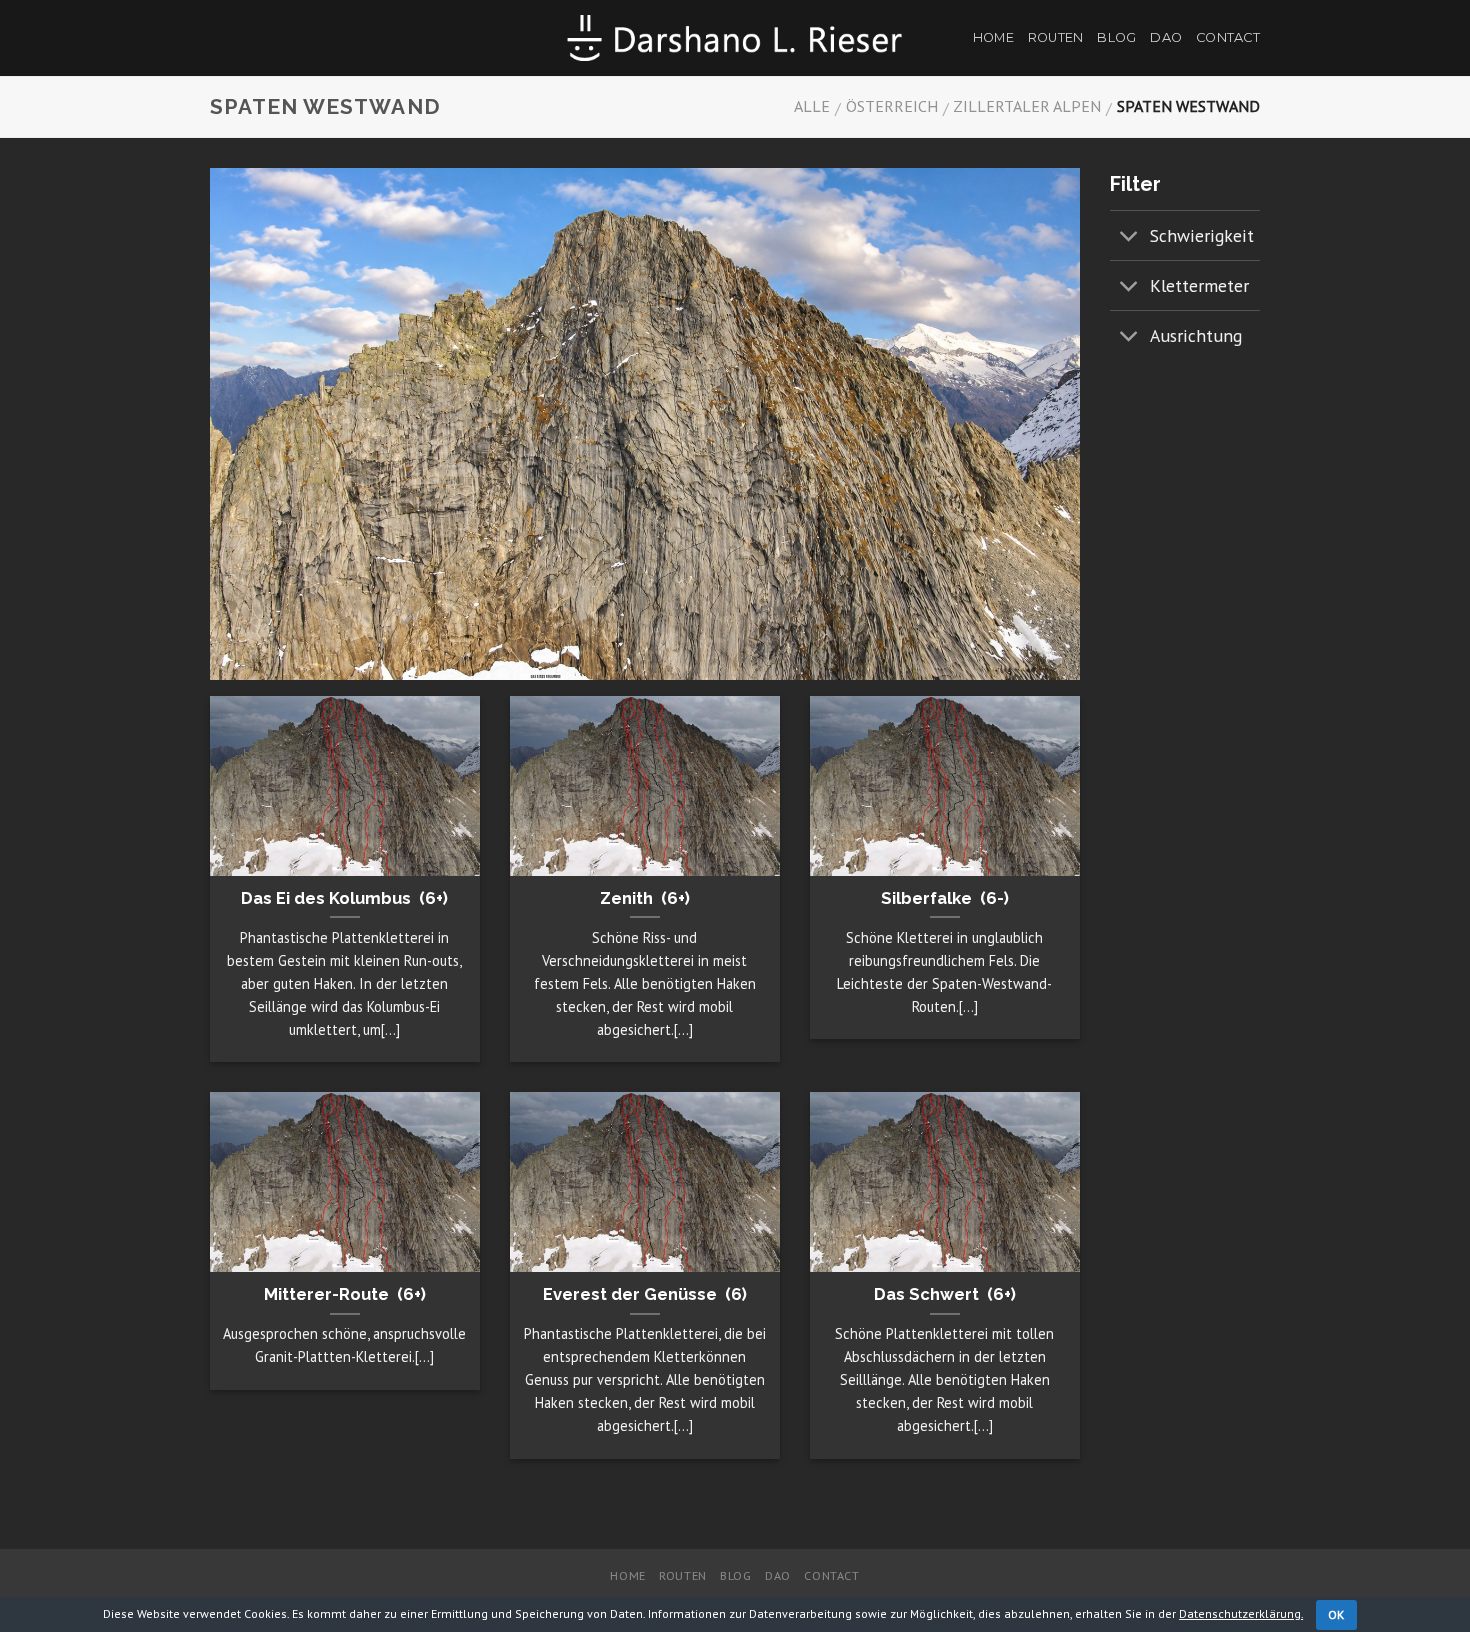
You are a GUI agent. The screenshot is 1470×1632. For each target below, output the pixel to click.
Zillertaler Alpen (1027, 106)
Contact (1228, 37)
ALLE (812, 106)
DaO (1166, 37)
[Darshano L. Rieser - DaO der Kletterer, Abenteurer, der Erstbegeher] (735, 37)
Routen (1056, 37)
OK (1336, 1614)
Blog (1116, 37)
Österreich (892, 106)
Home (993, 37)
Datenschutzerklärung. (1241, 1613)
